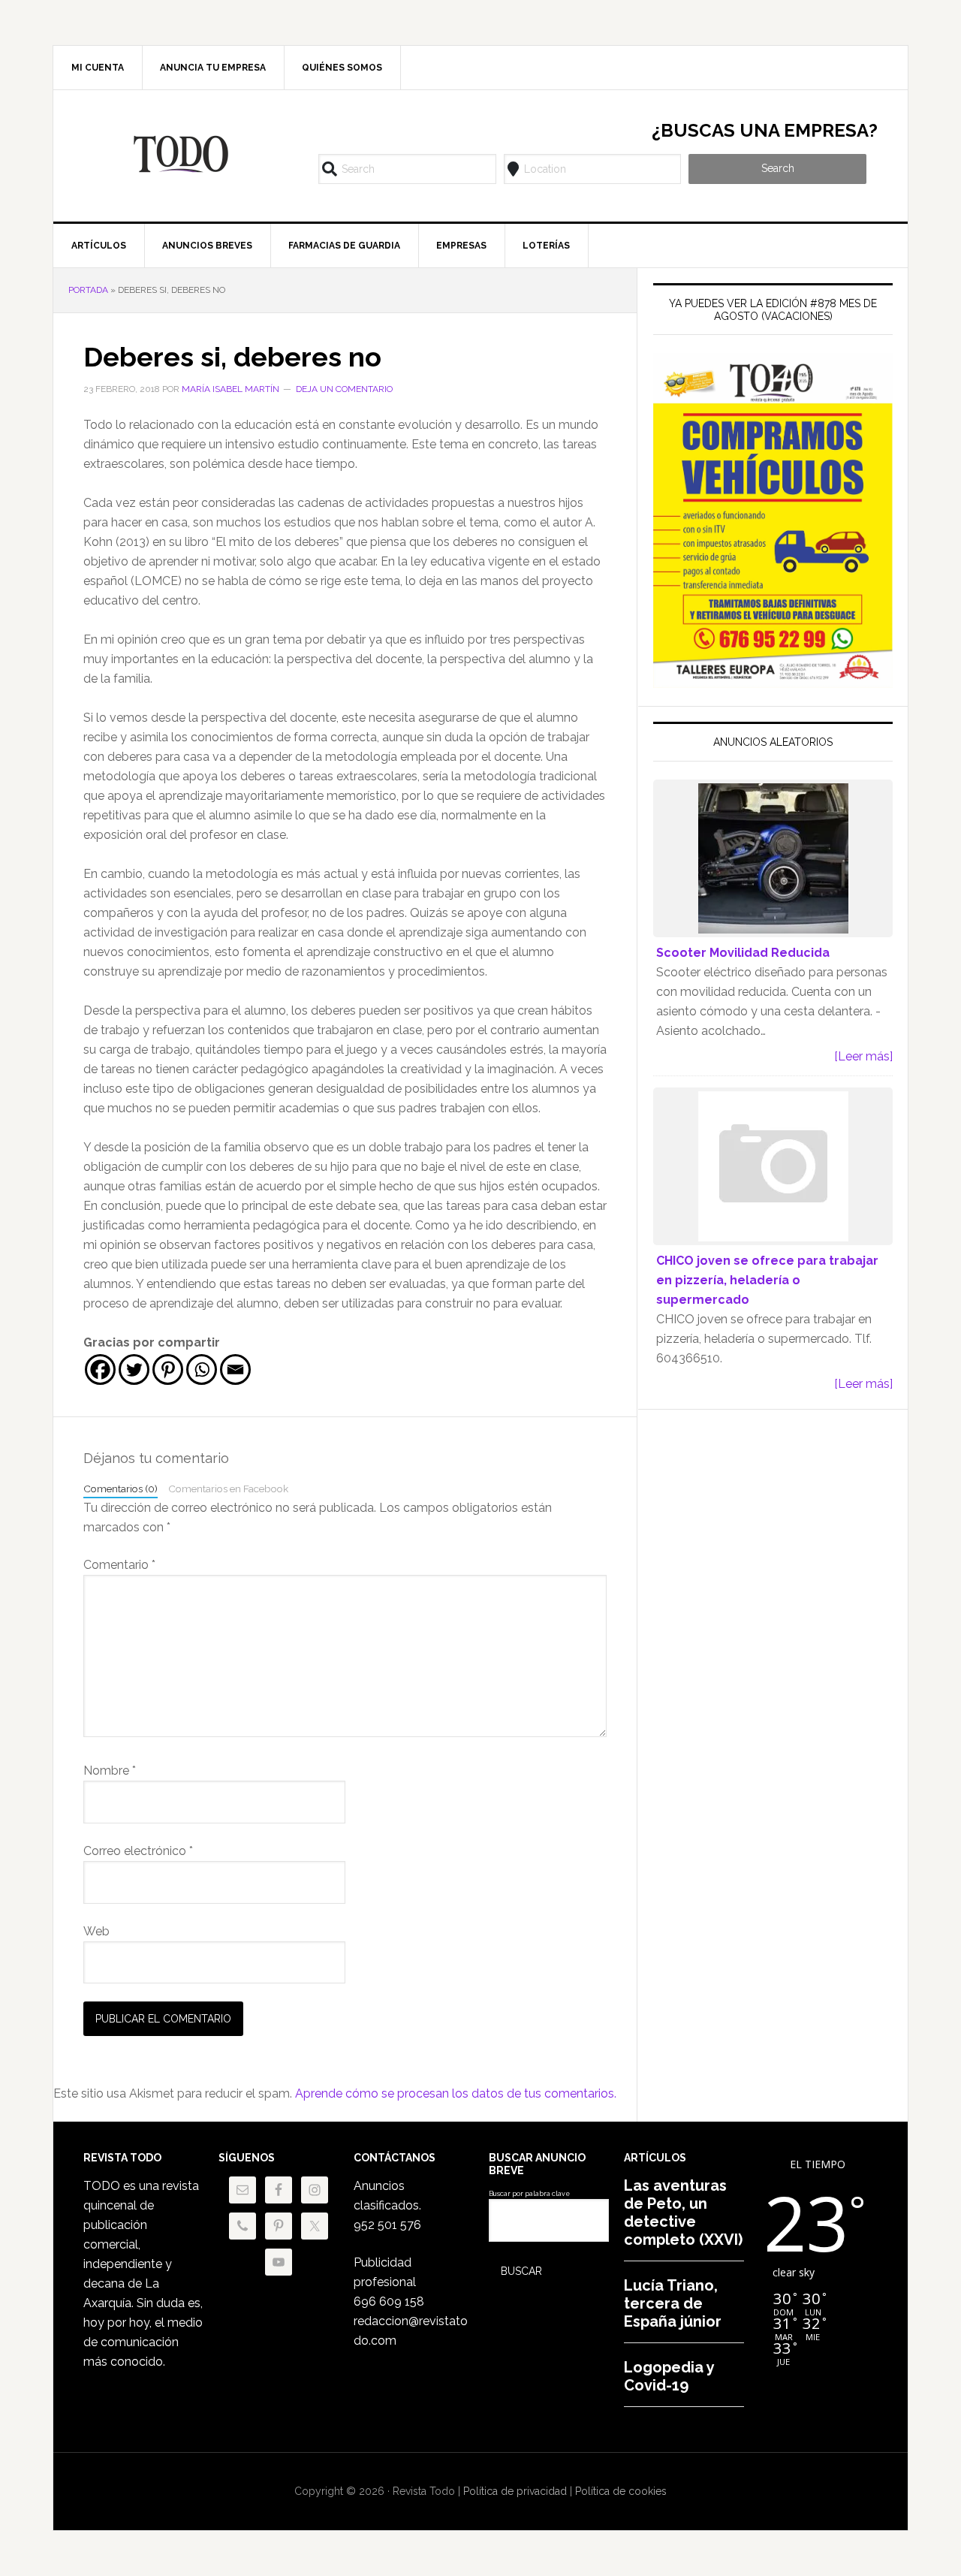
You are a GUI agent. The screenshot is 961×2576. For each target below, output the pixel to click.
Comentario (119, 1565)
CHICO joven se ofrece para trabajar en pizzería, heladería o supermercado (767, 1280)
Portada (88, 290)
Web (96, 1931)
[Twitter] (134, 1369)
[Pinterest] (168, 1369)
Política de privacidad (515, 2491)
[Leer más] (863, 1056)
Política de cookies (621, 2491)
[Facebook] (100, 1369)
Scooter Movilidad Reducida (743, 953)
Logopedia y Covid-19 (669, 2376)
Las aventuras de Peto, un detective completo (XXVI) (683, 2213)
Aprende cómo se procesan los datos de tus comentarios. (456, 2093)
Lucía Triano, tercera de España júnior (673, 2303)
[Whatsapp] (202, 1369)
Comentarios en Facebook (228, 1489)
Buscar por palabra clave (529, 2194)
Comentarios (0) (121, 1489)
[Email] (235, 1369)
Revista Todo (181, 154)
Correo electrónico (138, 1851)
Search (778, 168)
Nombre (110, 1771)
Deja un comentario (344, 389)
